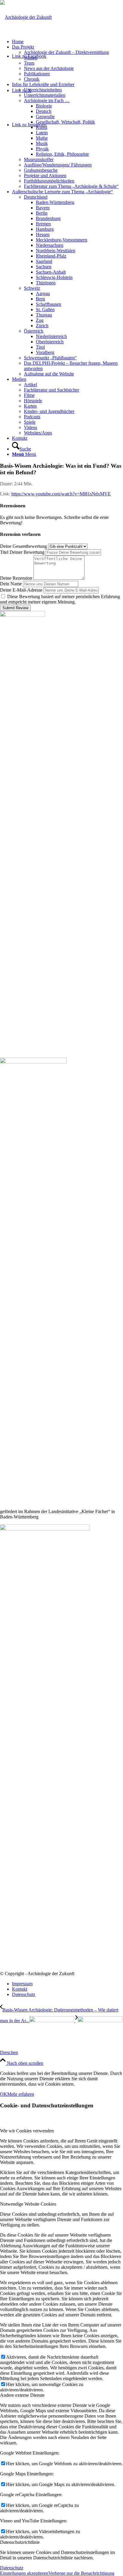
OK (4, 2094)
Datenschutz (12, 2568)
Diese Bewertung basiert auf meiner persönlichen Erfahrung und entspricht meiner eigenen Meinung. (60, 599)
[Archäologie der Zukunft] (26, 17)
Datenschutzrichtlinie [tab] (20, 2542)
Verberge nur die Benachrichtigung (81, 2573)
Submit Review (15, 608)
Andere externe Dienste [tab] (22, 2395)
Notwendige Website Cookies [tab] (28, 2204)
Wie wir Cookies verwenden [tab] (27, 2131)
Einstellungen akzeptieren (24, 2573)
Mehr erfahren (21, 2094)
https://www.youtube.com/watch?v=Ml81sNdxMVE (61, 494)
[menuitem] (67, 42)
